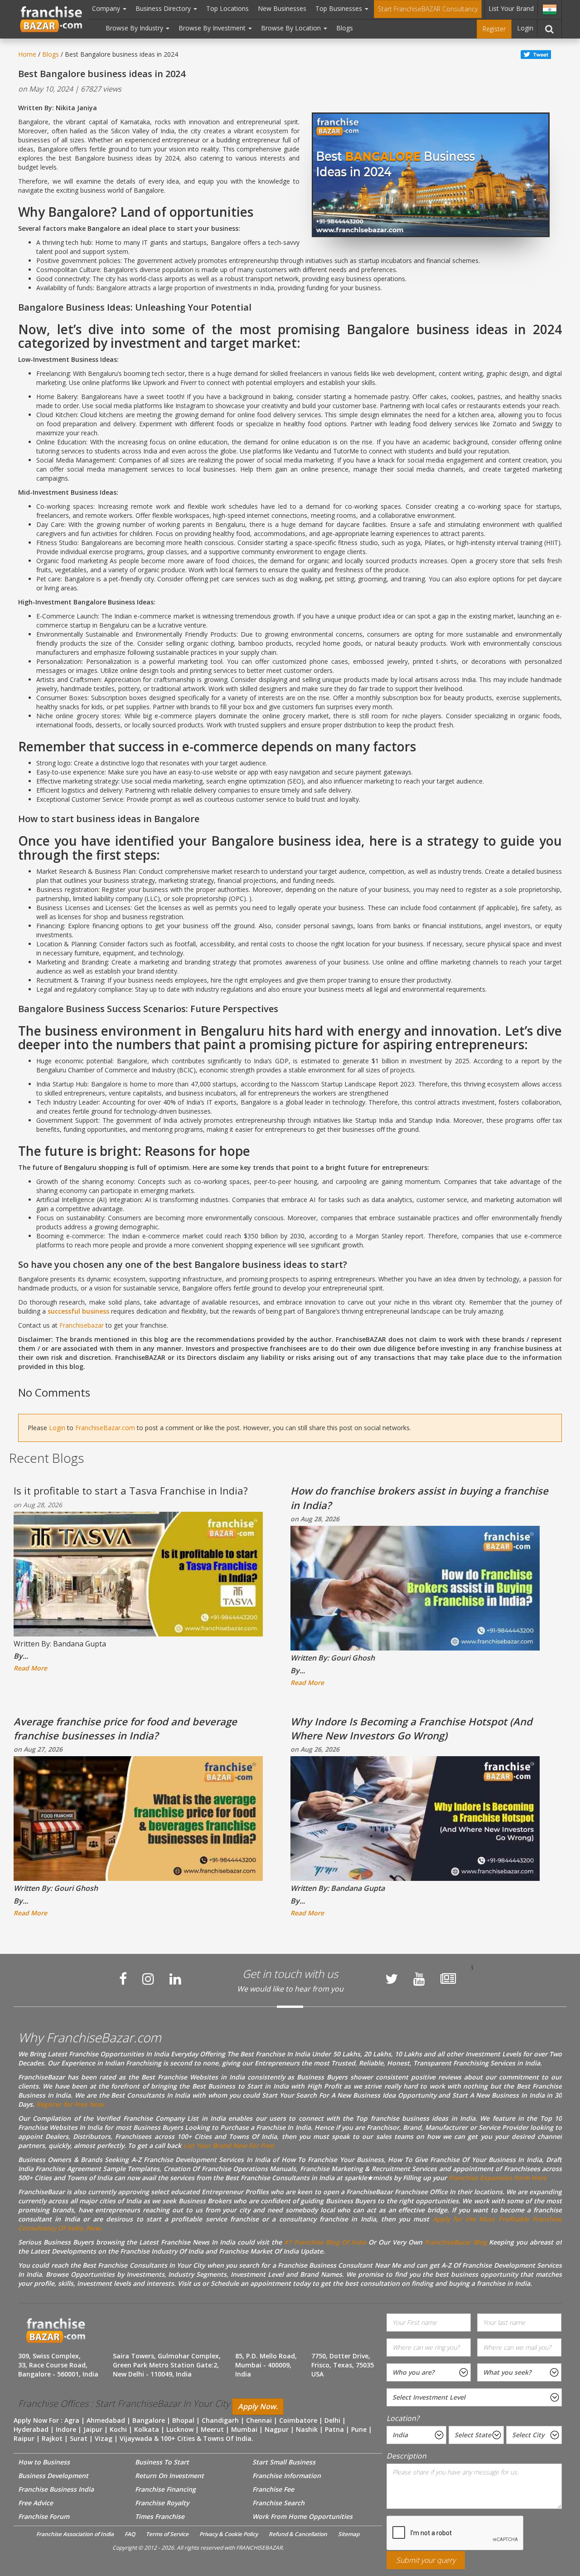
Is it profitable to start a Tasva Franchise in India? (131, 1490)
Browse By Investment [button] (213, 28)
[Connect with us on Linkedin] (175, 1979)
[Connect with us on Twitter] (391, 1979)
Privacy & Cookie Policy (229, 2534)
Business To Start (162, 2462)
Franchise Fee (273, 2489)
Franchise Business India (56, 2489)
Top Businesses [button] (340, 8)
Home (27, 54)
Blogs (345, 28)
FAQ (130, 2534)
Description (406, 2456)
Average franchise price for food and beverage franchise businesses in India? (125, 1728)
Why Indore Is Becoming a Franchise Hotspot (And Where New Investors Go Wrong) (411, 1728)
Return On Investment (169, 2476)
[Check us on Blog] (448, 1979)
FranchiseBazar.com (105, 1428)
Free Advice (36, 2503)
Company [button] (107, 8)
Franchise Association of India (75, 2534)
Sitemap (349, 2534)
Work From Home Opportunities (302, 2516)
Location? (403, 2418)
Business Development (53, 2476)
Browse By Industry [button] (135, 28)
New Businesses (282, 8)
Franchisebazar (82, 1325)
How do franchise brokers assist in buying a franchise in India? (419, 1497)
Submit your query (426, 2560)
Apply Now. (258, 2406)
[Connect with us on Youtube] (419, 1979)
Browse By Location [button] (292, 28)
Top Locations (227, 8)
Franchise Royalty (162, 2503)
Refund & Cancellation (298, 2534)
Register (494, 29)
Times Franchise (160, 2516)
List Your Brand (511, 8)
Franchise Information (287, 2476)
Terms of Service (167, 2534)
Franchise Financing (165, 2489)
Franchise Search (278, 2503)
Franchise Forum (44, 2516)
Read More (30, 1668)
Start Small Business (284, 2462)
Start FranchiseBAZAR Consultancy (428, 9)
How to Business (44, 2462)
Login (525, 28)
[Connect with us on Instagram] (148, 1979)
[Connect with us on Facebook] (123, 1979)
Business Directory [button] (164, 8)
